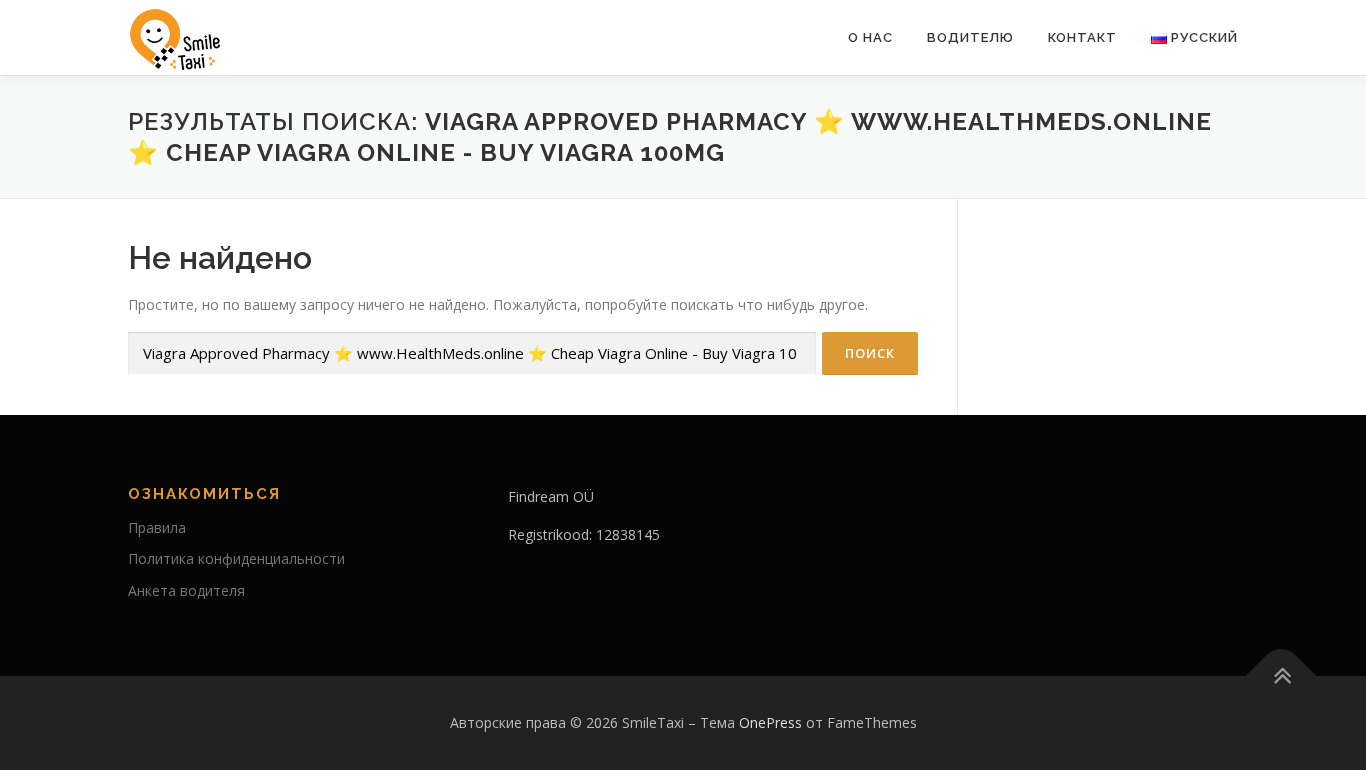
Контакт (1082, 37)
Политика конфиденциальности (236, 558)
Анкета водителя (186, 590)
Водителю (970, 37)
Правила (157, 527)
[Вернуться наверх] (1281, 676)
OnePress (770, 722)
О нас (870, 37)
